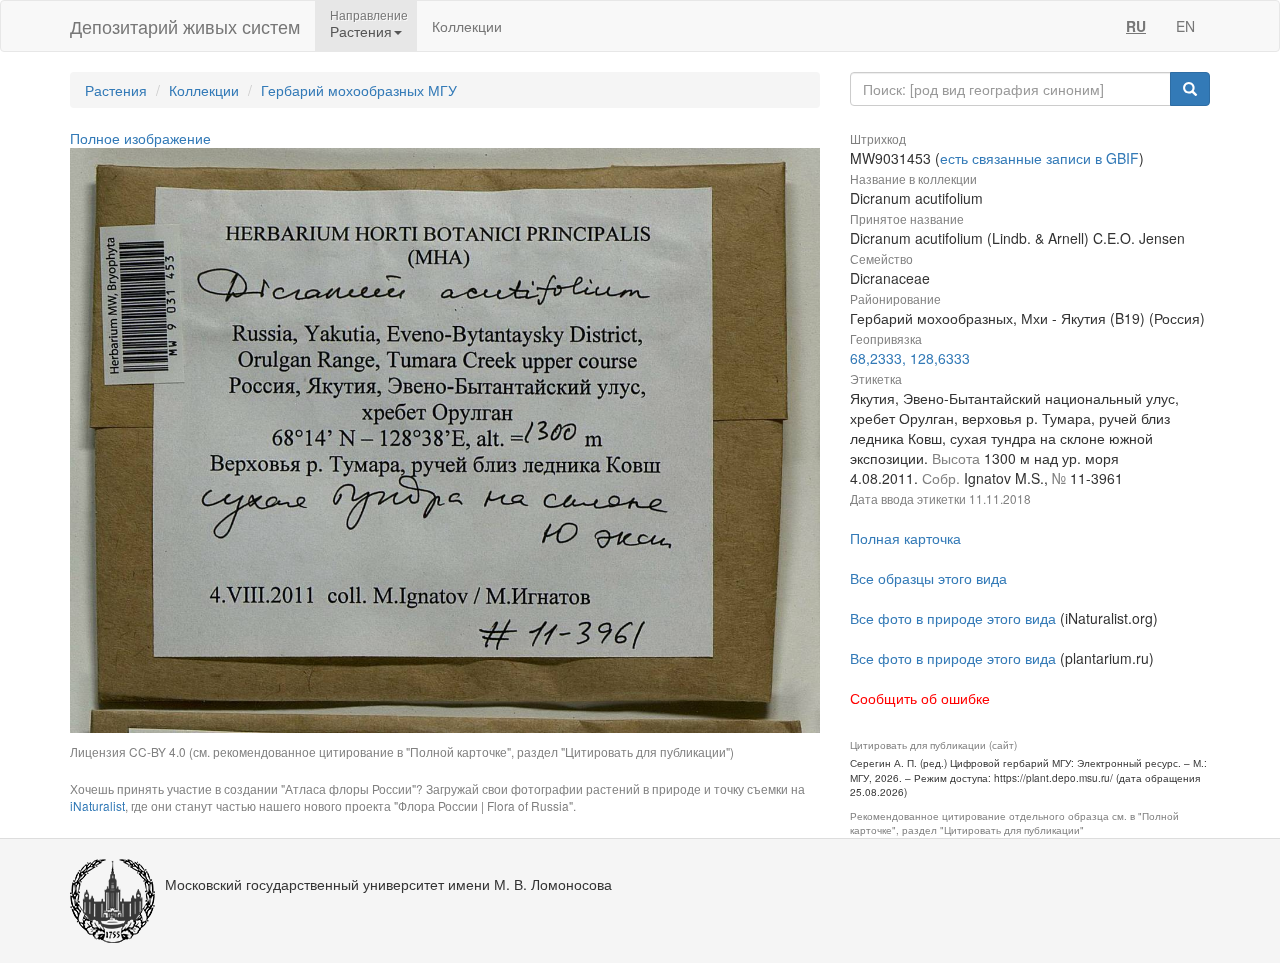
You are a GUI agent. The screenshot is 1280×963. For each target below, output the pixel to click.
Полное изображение (140, 138)
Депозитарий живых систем (185, 26)
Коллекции (467, 26)
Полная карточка (905, 538)
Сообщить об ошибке (920, 698)
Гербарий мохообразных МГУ (359, 90)
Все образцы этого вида (928, 578)
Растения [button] (361, 31)
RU (1136, 26)
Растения (116, 90)
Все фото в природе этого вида (953, 618)
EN (1185, 26)
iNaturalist (97, 805)
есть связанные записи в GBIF (1039, 158)
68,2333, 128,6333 (910, 358)
